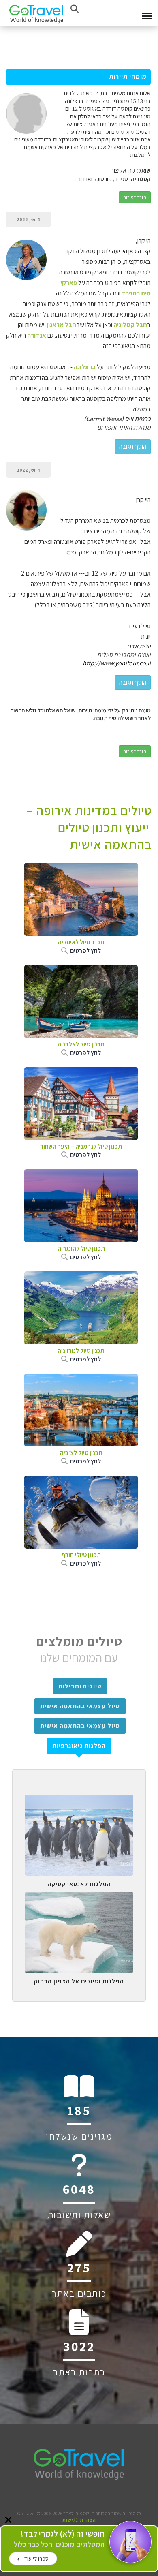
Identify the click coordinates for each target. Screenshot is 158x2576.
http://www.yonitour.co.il (117, 663)
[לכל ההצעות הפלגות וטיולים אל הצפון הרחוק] (79, 1898)
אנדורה (36, 335)
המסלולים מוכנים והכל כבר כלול (59, 2539)
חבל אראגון (61, 325)
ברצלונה (84, 367)
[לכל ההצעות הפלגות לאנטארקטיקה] (79, 1801)
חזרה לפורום (135, 197)
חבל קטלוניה (130, 325)
